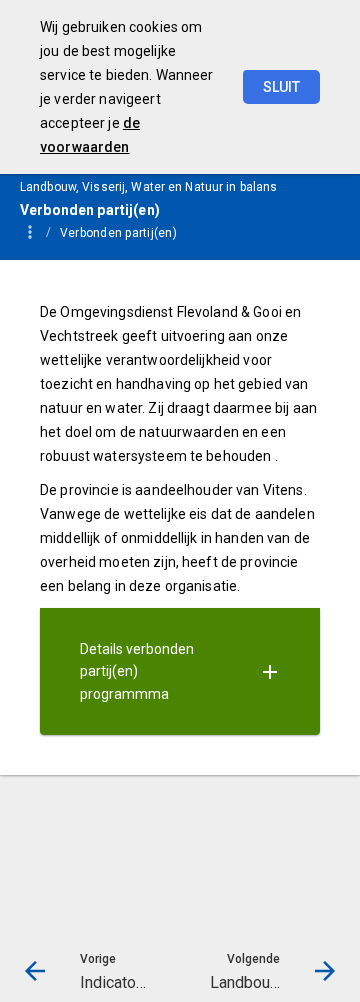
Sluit (281, 87)
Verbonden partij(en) (118, 233)
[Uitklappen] (270, 671)
